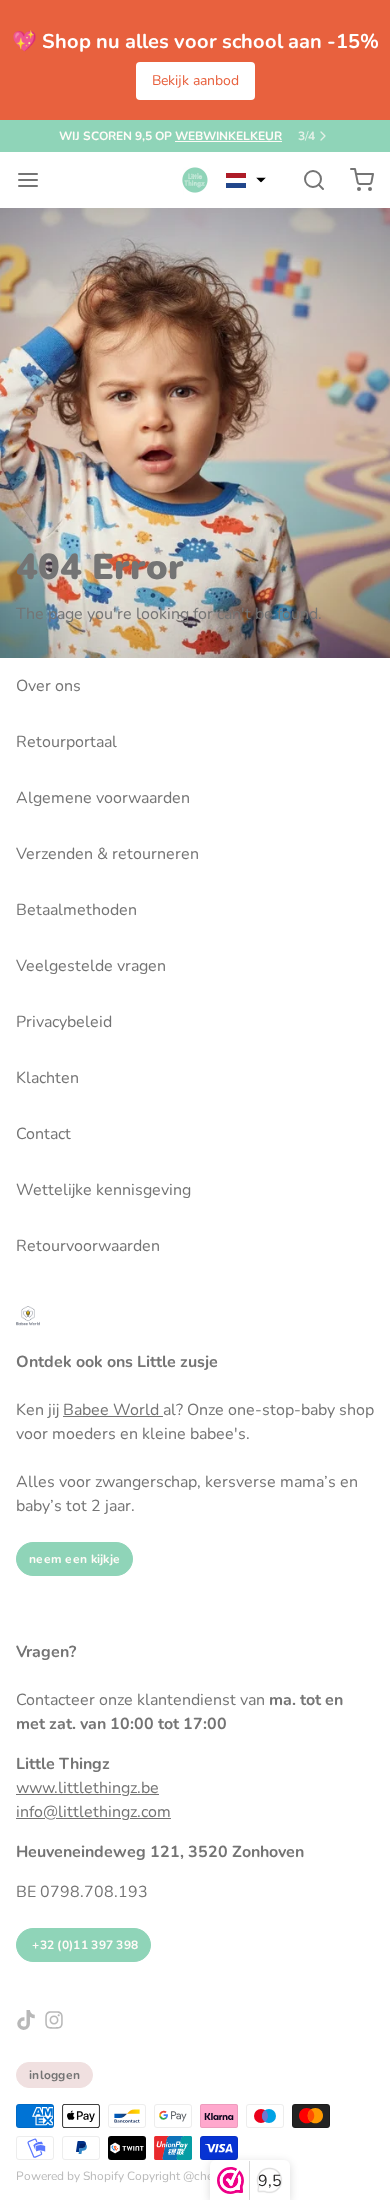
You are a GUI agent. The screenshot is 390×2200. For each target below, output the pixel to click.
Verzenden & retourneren (107, 854)
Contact (43, 1134)
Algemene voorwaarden (103, 798)
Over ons (48, 686)
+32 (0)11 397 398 (83, 1945)
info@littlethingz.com (93, 1812)
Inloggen (54, 2075)
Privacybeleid (64, 1022)
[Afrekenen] (354, 180)
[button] (246, 180)
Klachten (47, 1078)
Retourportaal (66, 742)
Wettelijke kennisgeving (103, 1190)
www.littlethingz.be (87, 1788)
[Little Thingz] (195, 180)
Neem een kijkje (74, 1559)
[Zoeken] (306, 180)
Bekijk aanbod (195, 80)
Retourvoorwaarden (88, 1246)
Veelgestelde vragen (91, 966)
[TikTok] (26, 2020)
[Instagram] (54, 2020)
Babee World (113, 1410)
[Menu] (36, 180)
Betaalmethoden (76, 910)
